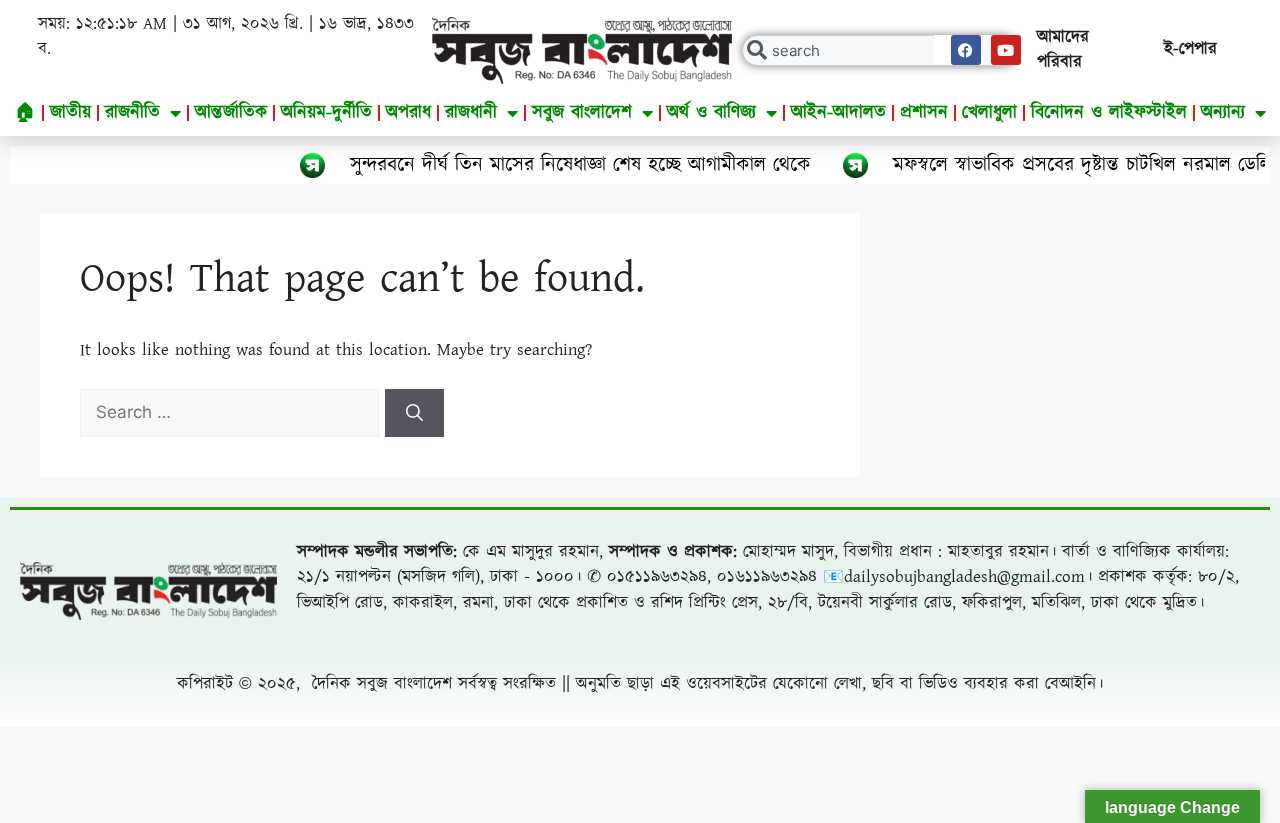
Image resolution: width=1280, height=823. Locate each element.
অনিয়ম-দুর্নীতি (326, 112)
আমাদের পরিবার (1063, 50)
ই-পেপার (1190, 49)
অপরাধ (408, 112)
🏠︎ (25, 112)
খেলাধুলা (989, 112)
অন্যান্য (1223, 112)
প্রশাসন (924, 112)
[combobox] (880, 50)
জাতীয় (70, 112)
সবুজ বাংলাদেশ (582, 112)
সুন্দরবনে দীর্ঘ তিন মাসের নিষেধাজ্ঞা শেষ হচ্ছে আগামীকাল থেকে (553, 165)
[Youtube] (1006, 50)
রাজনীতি (132, 112)
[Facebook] (966, 50)
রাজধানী (471, 112)
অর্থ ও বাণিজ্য (711, 112)
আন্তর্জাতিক (231, 112)
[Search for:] (232, 413)
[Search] (414, 413)
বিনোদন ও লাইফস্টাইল (1109, 112)
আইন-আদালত (838, 112)
